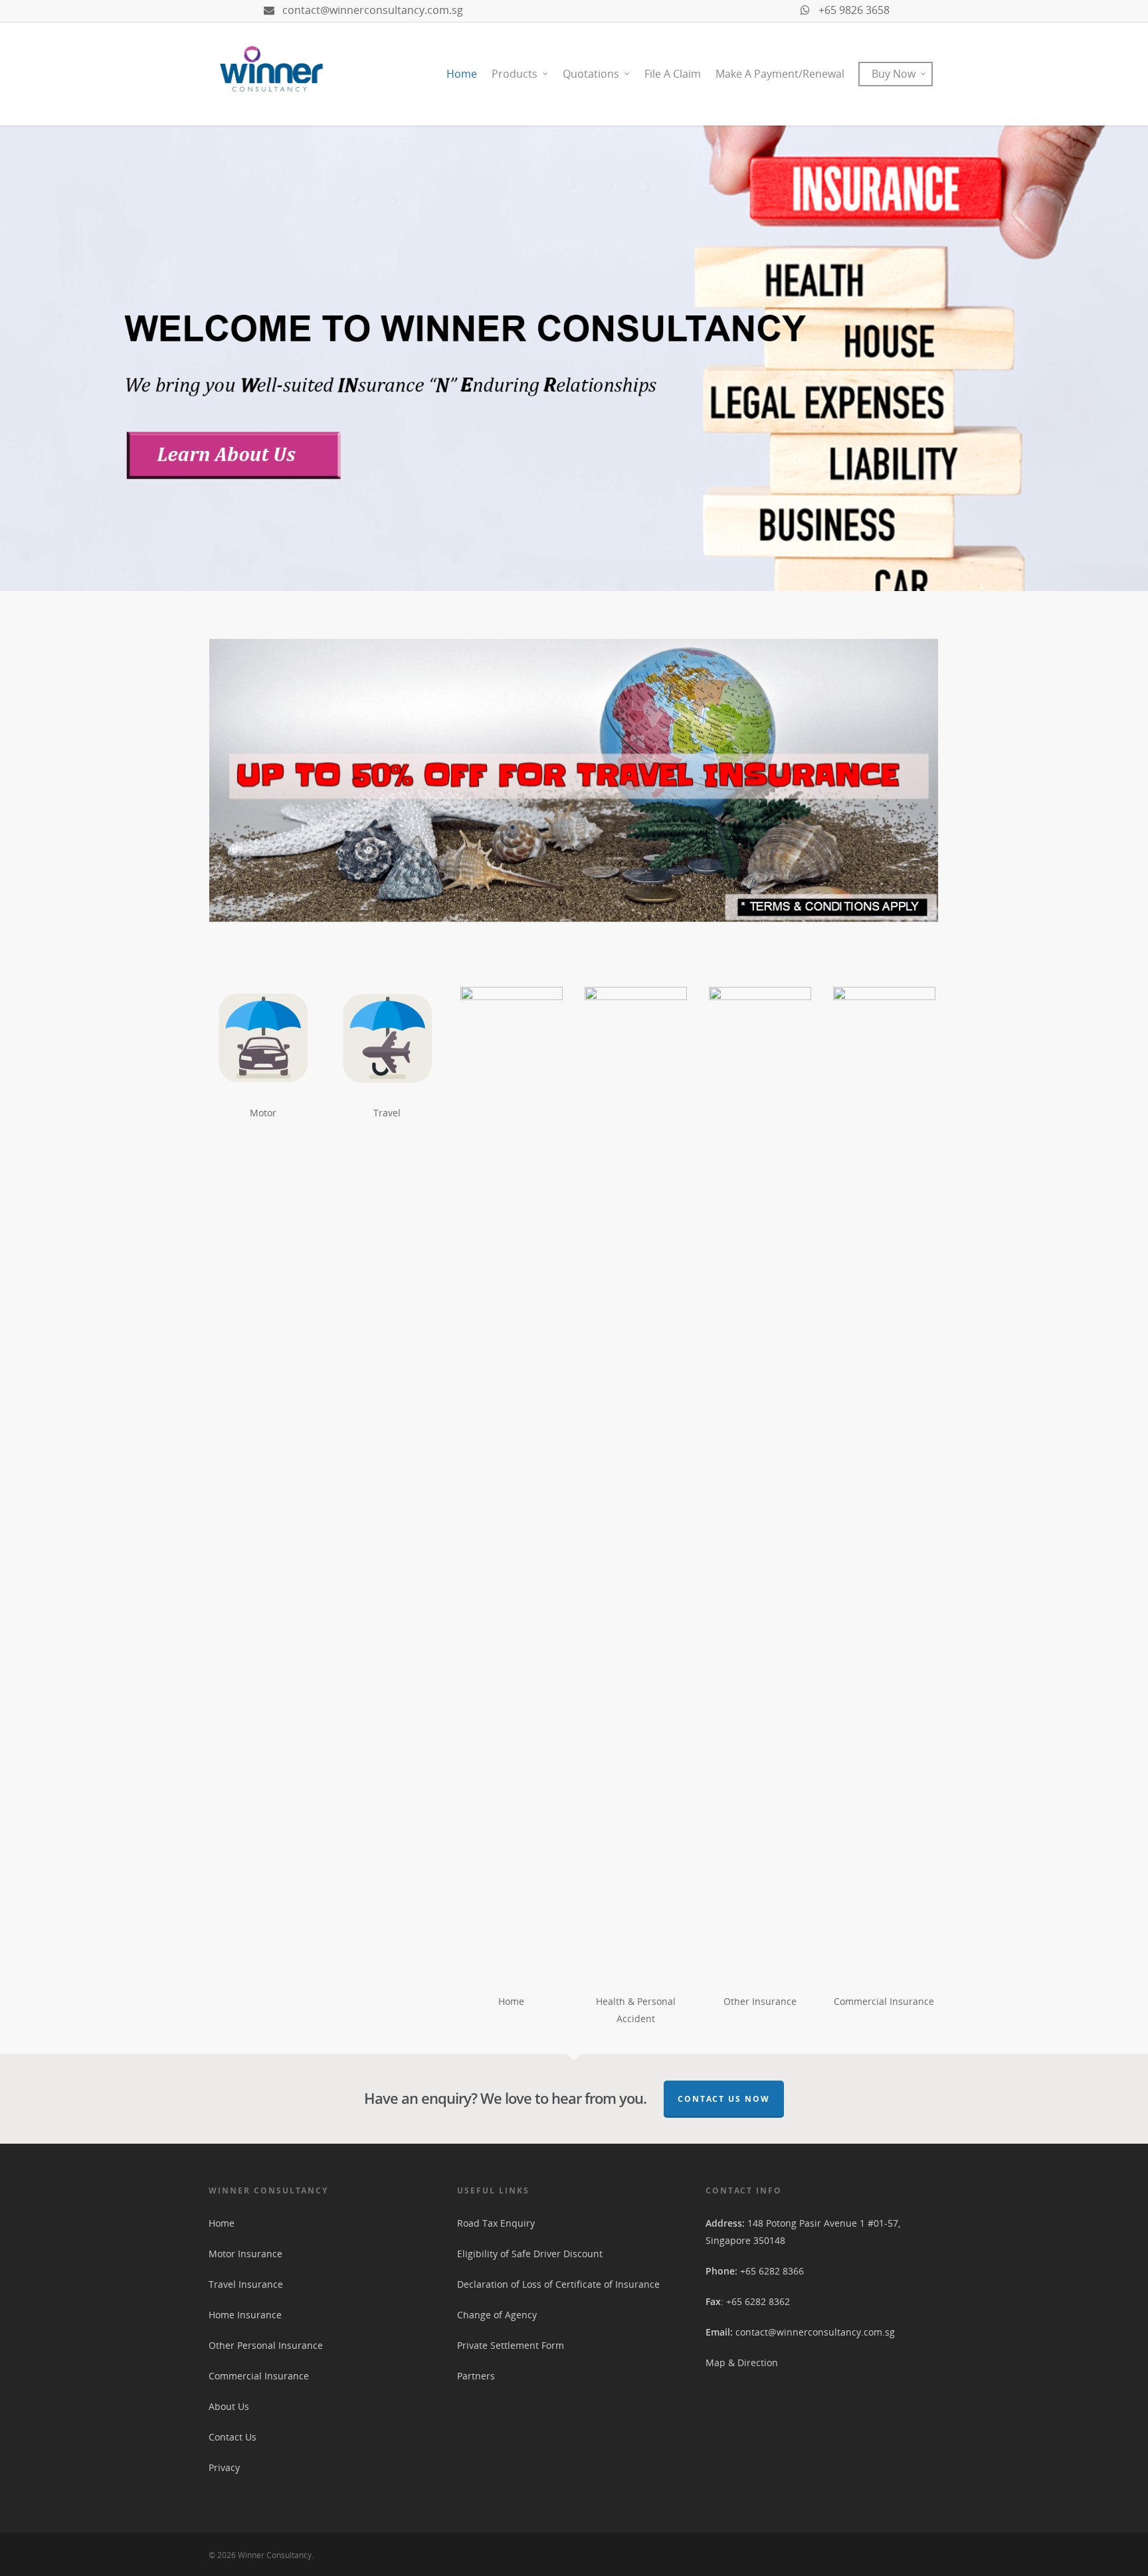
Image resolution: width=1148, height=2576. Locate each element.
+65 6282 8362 (758, 2301)
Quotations (591, 74)
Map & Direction (742, 2362)
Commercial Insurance (259, 2376)
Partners (476, 2376)
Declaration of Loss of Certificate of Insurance (558, 2284)
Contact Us (233, 2437)
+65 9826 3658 (853, 10)
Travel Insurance (246, 2284)
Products (515, 74)
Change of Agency (497, 2315)
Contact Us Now (724, 2099)
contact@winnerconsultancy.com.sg (371, 10)
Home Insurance (245, 2315)
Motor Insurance (245, 2254)
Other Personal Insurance (266, 2345)
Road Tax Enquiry (496, 2223)
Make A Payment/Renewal (780, 74)
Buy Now (894, 74)
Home (462, 74)
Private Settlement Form (511, 2345)
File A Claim (673, 74)
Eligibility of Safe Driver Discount (530, 2254)
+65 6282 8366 (772, 2271)
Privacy (224, 2467)
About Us (229, 2406)
